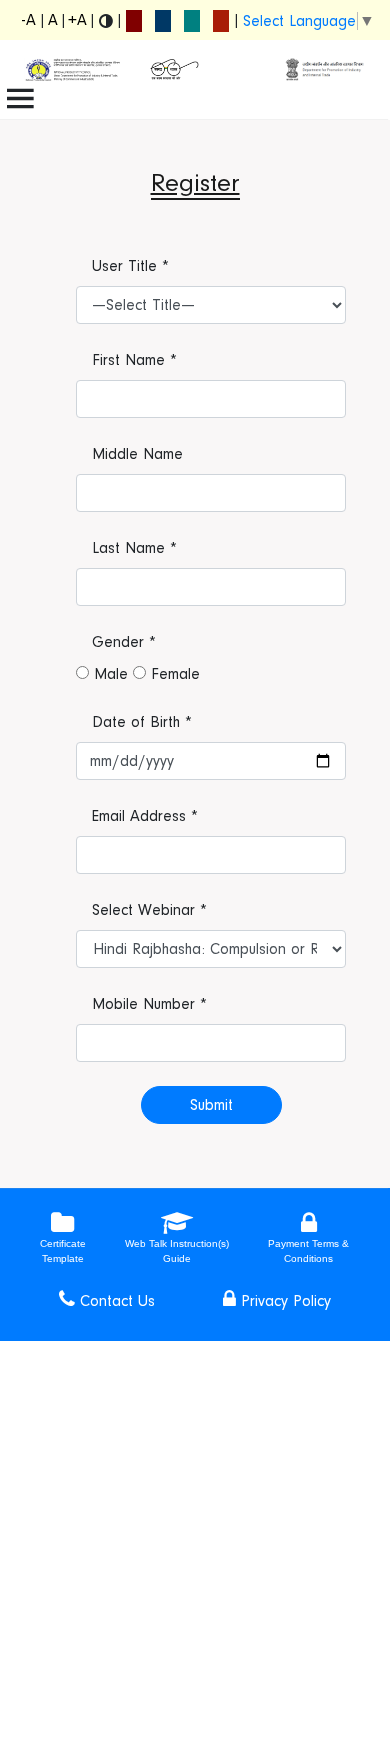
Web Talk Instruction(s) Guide (177, 1251)
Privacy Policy (283, 1301)
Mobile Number (149, 1004)
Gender (124, 642)
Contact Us (115, 1301)
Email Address (145, 816)
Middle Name (137, 454)
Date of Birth (142, 722)
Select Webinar (149, 910)
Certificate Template (63, 1251)
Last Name (134, 548)
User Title (130, 266)
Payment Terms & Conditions (308, 1251)
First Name (134, 360)
